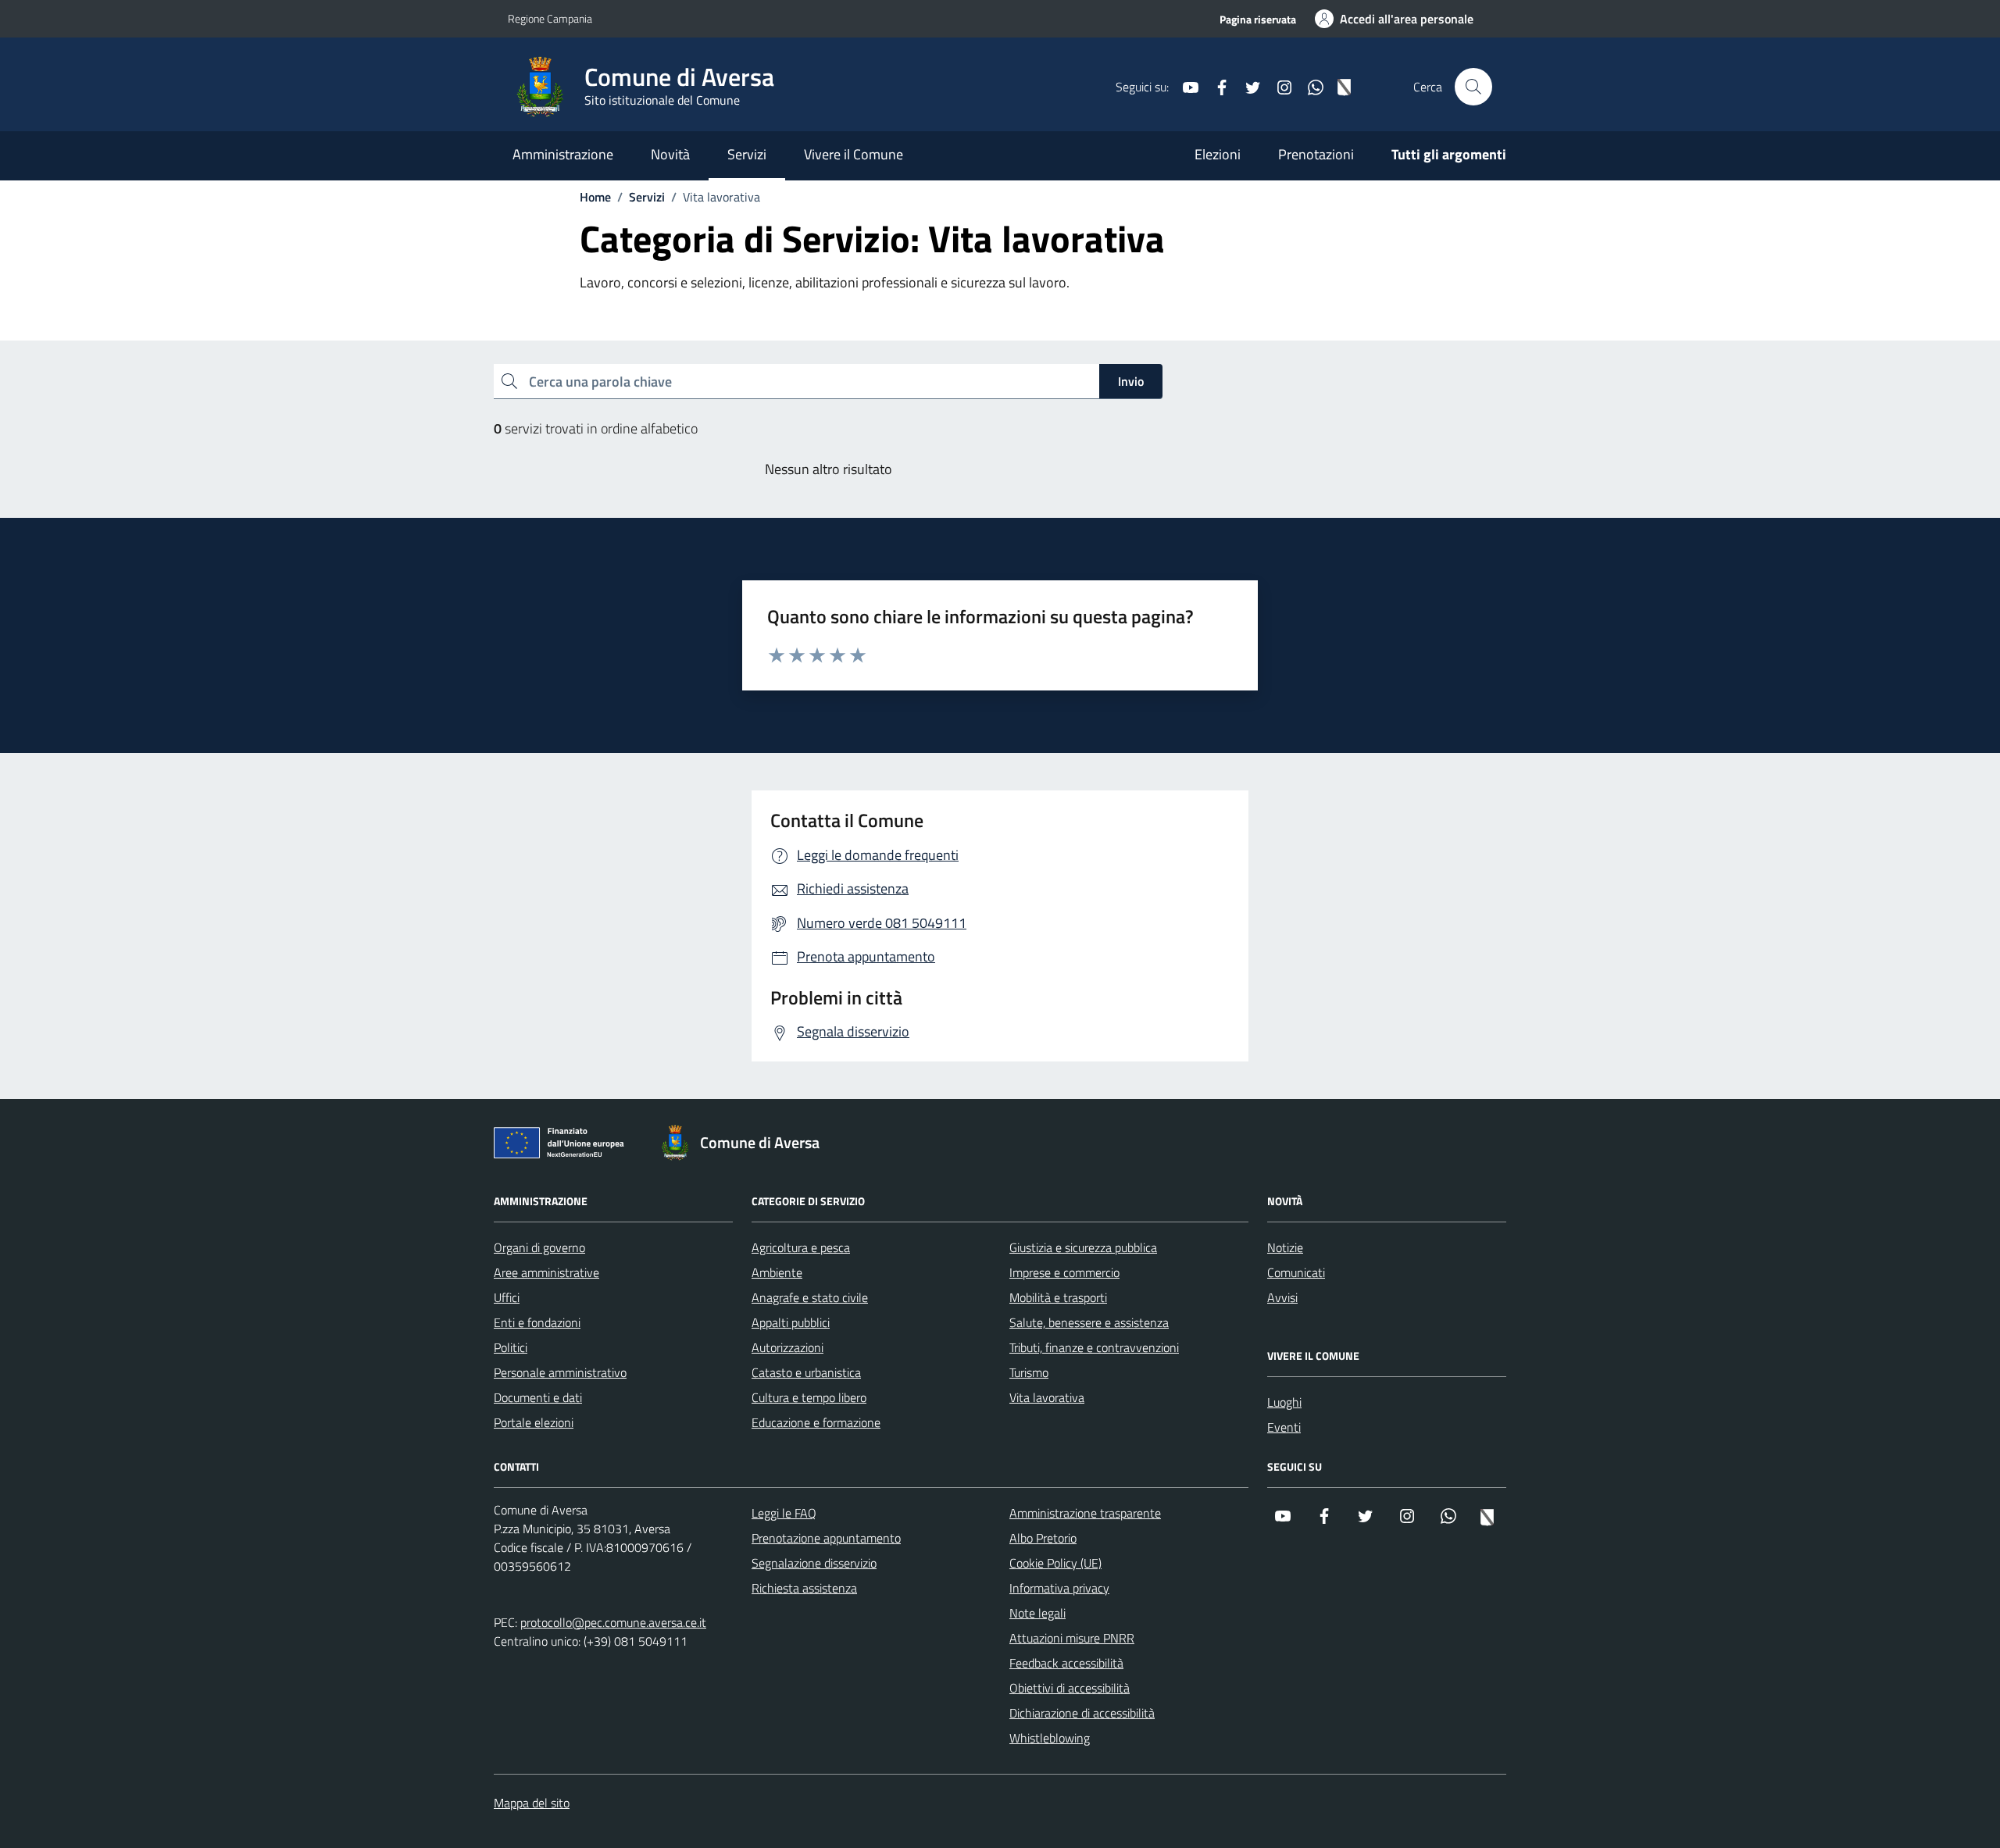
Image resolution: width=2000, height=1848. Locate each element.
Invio (1131, 381)
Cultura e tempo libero (809, 1397)
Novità (670, 154)
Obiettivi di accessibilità (1070, 1688)
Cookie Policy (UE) (1055, 1563)
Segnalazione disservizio (814, 1563)
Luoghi (1284, 1402)
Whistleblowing (1050, 1738)
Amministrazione (563, 154)
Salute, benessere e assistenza (1089, 1322)
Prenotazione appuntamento (826, 1538)
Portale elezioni (534, 1422)
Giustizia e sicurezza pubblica (1083, 1247)
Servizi (747, 154)
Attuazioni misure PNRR (1072, 1638)
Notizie (1285, 1247)
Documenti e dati (538, 1397)
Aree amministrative (546, 1272)
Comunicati (1296, 1272)
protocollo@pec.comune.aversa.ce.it (613, 1622)
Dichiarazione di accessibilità (1082, 1713)
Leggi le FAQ (784, 1513)
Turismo (1029, 1372)
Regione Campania (550, 18)
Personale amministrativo (560, 1372)
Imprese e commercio (1064, 1272)
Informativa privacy (1059, 1588)
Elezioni (1218, 154)
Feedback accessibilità (1066, 1663)
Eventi (1284, 1427)
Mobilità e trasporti (1058, 1297)
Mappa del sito (532, 1803)
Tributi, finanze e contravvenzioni (1094, 1347)
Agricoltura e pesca (801, 1247)
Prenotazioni (1316, 154)
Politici (511, 1347)
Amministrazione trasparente (1085, 1513)
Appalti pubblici (791, 1322)
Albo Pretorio (1043, 1538)
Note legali (1037, 1613)
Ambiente (777, 1272)
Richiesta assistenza (804, 1588)
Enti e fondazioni (537, 1322)
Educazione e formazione (816, 1422)
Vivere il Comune (854, 154)
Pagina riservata (1258, 19)
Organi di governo (539, 1247)
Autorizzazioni (787, 1347)
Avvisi (1282, 1297)
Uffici (507, 1297)
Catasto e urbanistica (806, 1372)
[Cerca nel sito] (1473, 87)
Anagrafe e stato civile (810, 1297)
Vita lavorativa (1047, 1397)
